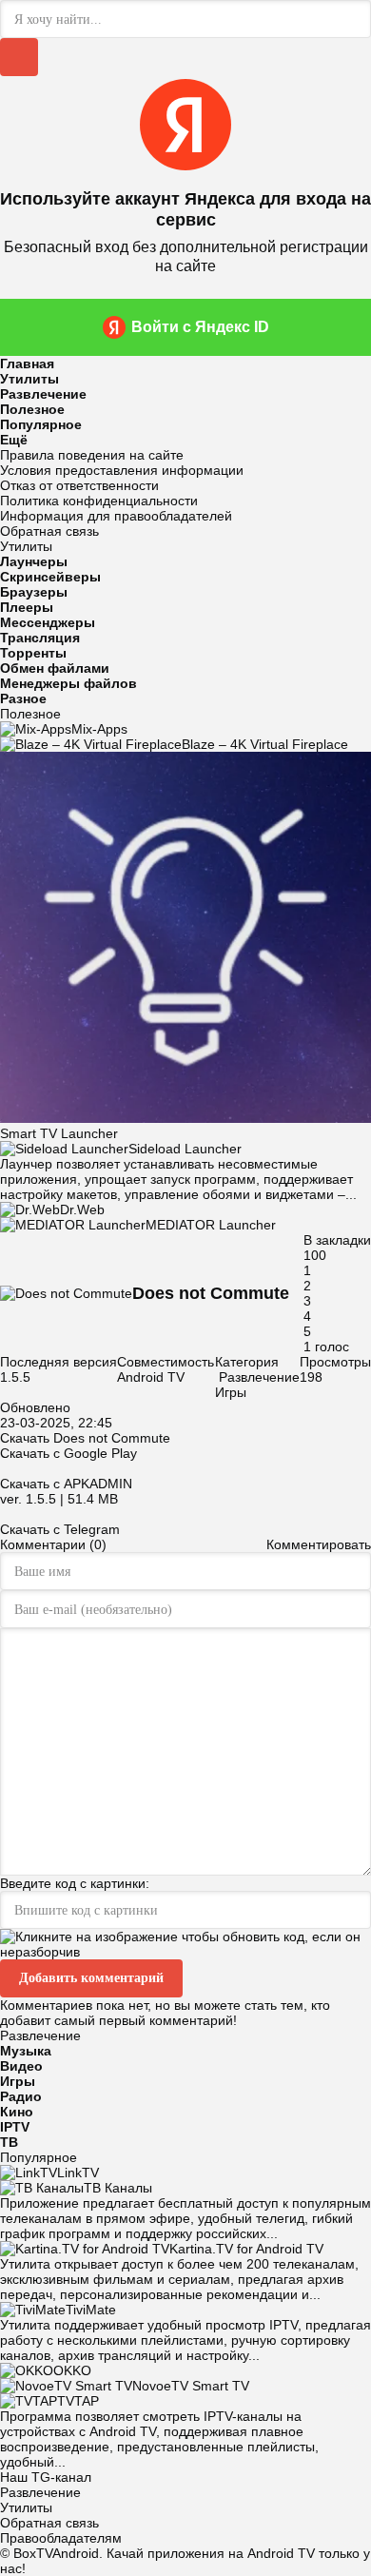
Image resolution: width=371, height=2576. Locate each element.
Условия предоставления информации (122, 470)
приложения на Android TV (231, 2553)
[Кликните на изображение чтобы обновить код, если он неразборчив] (185, 1952)
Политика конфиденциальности (99, 501)
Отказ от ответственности (79, 485)
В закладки (337, 1240)
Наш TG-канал (46, 2477)
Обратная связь (49, 531)
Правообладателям (61, 2538)
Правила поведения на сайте (92, 455)
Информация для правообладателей (116, 516)
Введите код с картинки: (75, 1883)
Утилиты (26, 2507)
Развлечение (259, 1377)
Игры (231, 1392)
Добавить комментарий (91, 1978)
